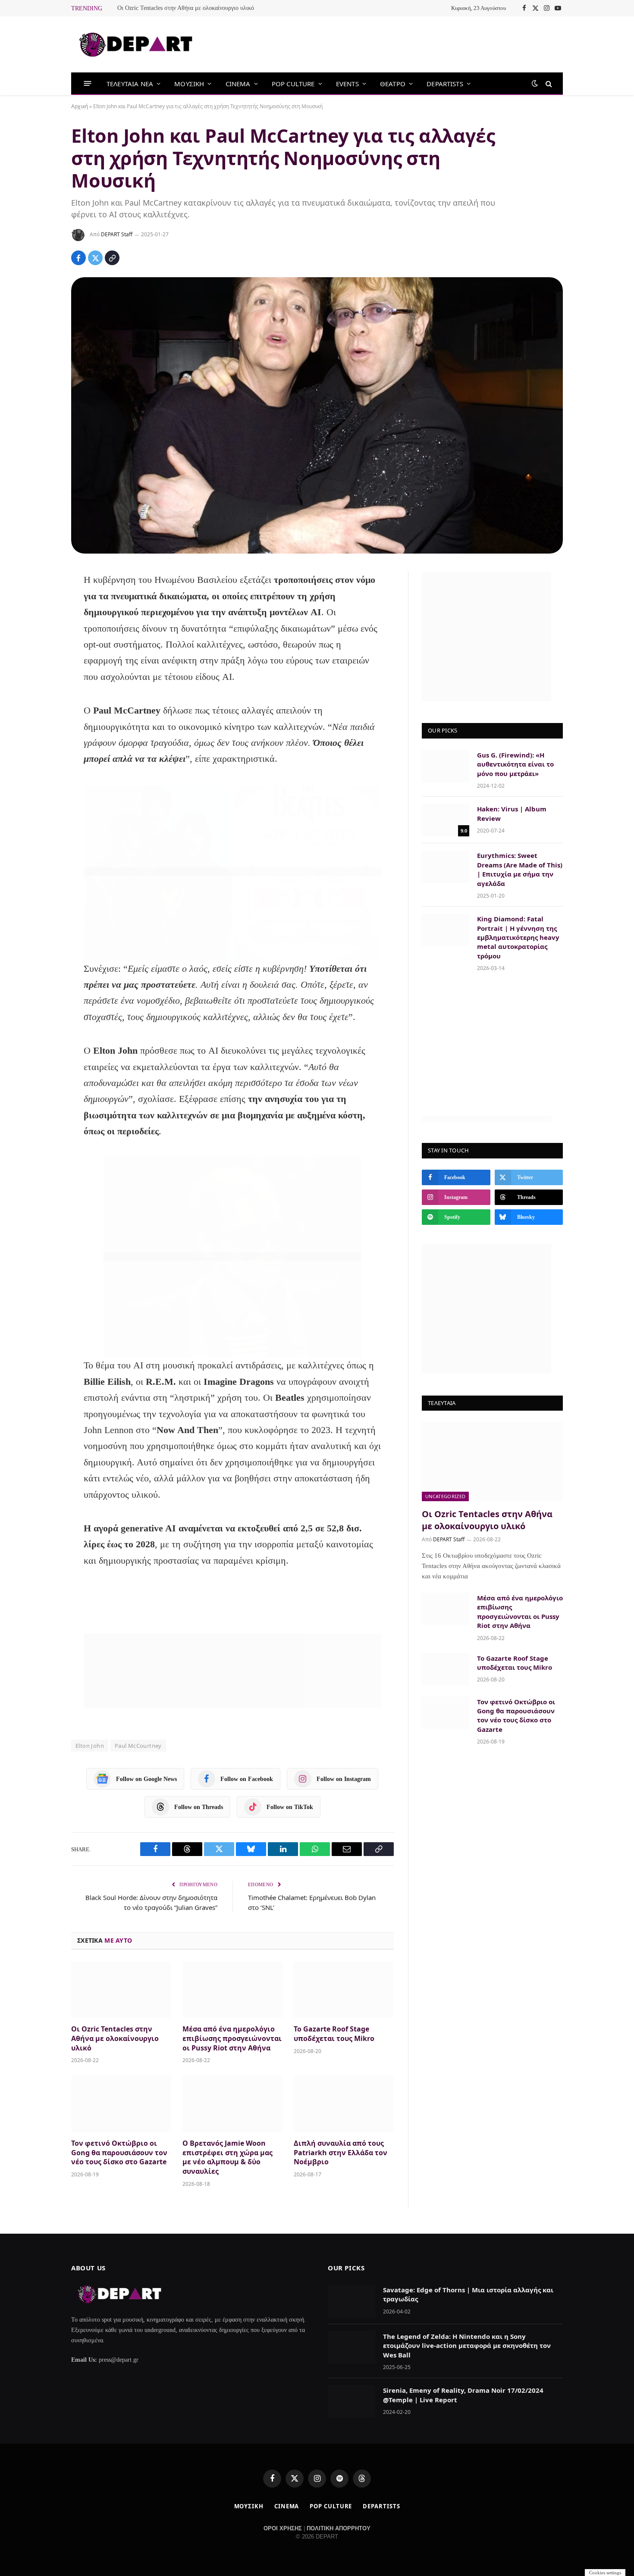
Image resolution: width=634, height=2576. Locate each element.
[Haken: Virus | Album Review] (446, 820)
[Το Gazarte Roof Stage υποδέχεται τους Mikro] (344, 1990)
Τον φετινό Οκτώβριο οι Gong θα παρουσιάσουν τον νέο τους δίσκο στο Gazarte (119, 2153)
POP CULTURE (293, 84)
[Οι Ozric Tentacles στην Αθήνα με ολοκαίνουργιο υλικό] (121, 1990)
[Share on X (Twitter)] (95, 258)
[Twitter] (42, 625)
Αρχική (80, 106)
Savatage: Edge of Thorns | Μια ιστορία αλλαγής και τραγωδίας (468, 2294)
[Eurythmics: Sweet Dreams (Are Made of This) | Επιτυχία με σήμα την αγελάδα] (446, 867)
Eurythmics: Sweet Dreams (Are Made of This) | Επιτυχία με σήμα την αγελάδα (520, 869)
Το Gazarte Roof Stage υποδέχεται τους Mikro (334, 2034)
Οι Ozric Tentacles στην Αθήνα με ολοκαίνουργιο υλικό (186, 8)
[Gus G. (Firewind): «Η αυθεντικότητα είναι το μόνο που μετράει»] (446, 766)
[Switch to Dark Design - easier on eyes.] (535, 83)
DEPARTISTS (445, 84)
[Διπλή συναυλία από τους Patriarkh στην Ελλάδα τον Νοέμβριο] (344, 2104)
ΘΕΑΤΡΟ (393, 84)
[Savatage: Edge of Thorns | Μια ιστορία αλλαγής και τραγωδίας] (352, 2301)
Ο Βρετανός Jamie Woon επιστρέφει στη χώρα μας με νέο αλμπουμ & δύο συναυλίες (228, 2157)
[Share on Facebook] (78, 258)
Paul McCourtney (138, 1746)
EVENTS (347, 84)
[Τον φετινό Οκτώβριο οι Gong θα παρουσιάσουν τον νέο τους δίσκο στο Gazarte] (121, 2104)
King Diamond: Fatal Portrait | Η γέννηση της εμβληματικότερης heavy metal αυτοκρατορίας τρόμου (518, 937)
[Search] (548, 83)
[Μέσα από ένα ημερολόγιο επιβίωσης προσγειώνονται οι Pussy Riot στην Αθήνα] (232, 1990)
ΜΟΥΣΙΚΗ (189, 84)
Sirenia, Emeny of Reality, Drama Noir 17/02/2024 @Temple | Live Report (463, 2395)
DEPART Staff (117, 234)
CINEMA (238, 84)
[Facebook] (42, 602)
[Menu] (88, 83)
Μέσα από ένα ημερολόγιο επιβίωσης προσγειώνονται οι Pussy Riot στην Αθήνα (232, 2039)
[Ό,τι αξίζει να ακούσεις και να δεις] (136, 45)
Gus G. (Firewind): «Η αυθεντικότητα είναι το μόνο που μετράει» (515, 764)
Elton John (90, 1746)
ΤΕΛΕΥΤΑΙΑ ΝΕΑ (130, 84)
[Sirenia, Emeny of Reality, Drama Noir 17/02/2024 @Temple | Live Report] (352, 2401)
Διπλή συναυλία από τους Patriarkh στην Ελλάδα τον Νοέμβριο (341, 2153)
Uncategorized (445, 1496)
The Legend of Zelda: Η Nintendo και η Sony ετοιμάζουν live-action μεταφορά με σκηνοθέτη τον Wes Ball (467, 2346)
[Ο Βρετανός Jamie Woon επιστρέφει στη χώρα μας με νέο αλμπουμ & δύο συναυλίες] (232, 2104)
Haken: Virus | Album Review (512, 813)
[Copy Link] (112, 258)
